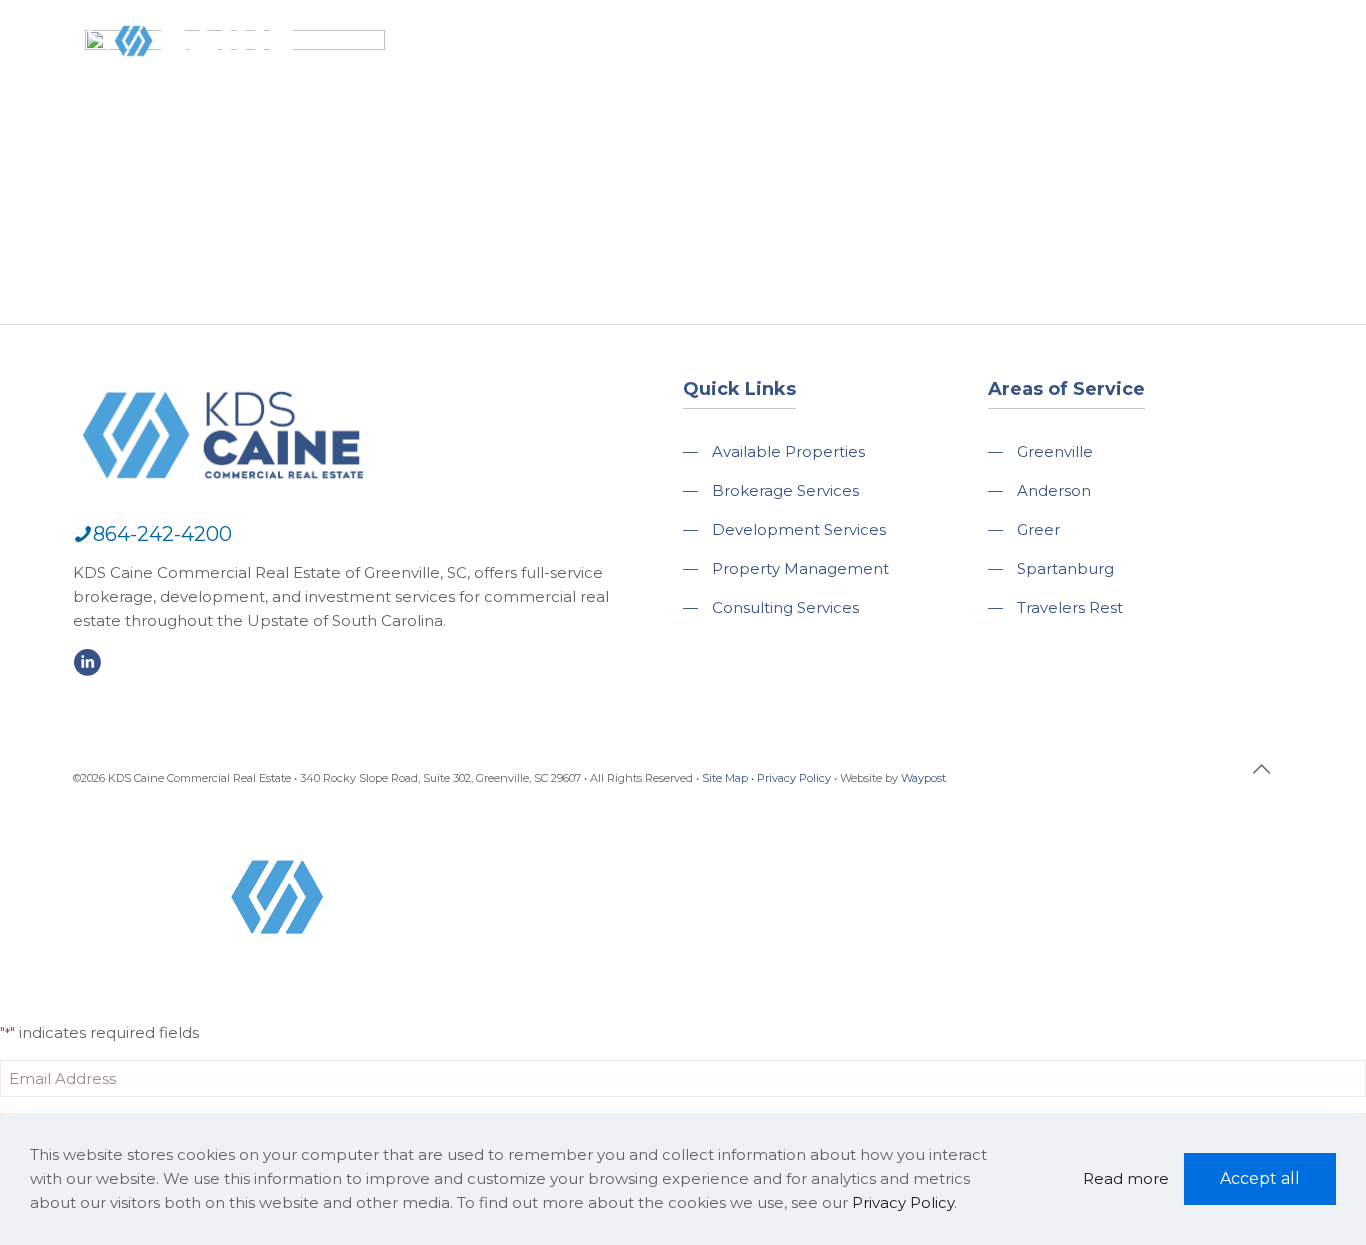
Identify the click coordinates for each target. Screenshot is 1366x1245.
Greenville (1055, 451)
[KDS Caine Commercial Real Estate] (163, 83)
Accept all (1260, 1178)
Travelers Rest (1070, 607)
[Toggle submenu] (604, 100)
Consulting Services (785, 607)
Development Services (799, 529)
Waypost (923, 778)
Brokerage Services (785, 490)
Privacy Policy (794, 778)
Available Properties (788, 451)
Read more (1126, 1178)
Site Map (725, 778)
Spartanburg (1065, 568)
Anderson (1054, 490)
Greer (1038, 529)
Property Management (800, 568)
